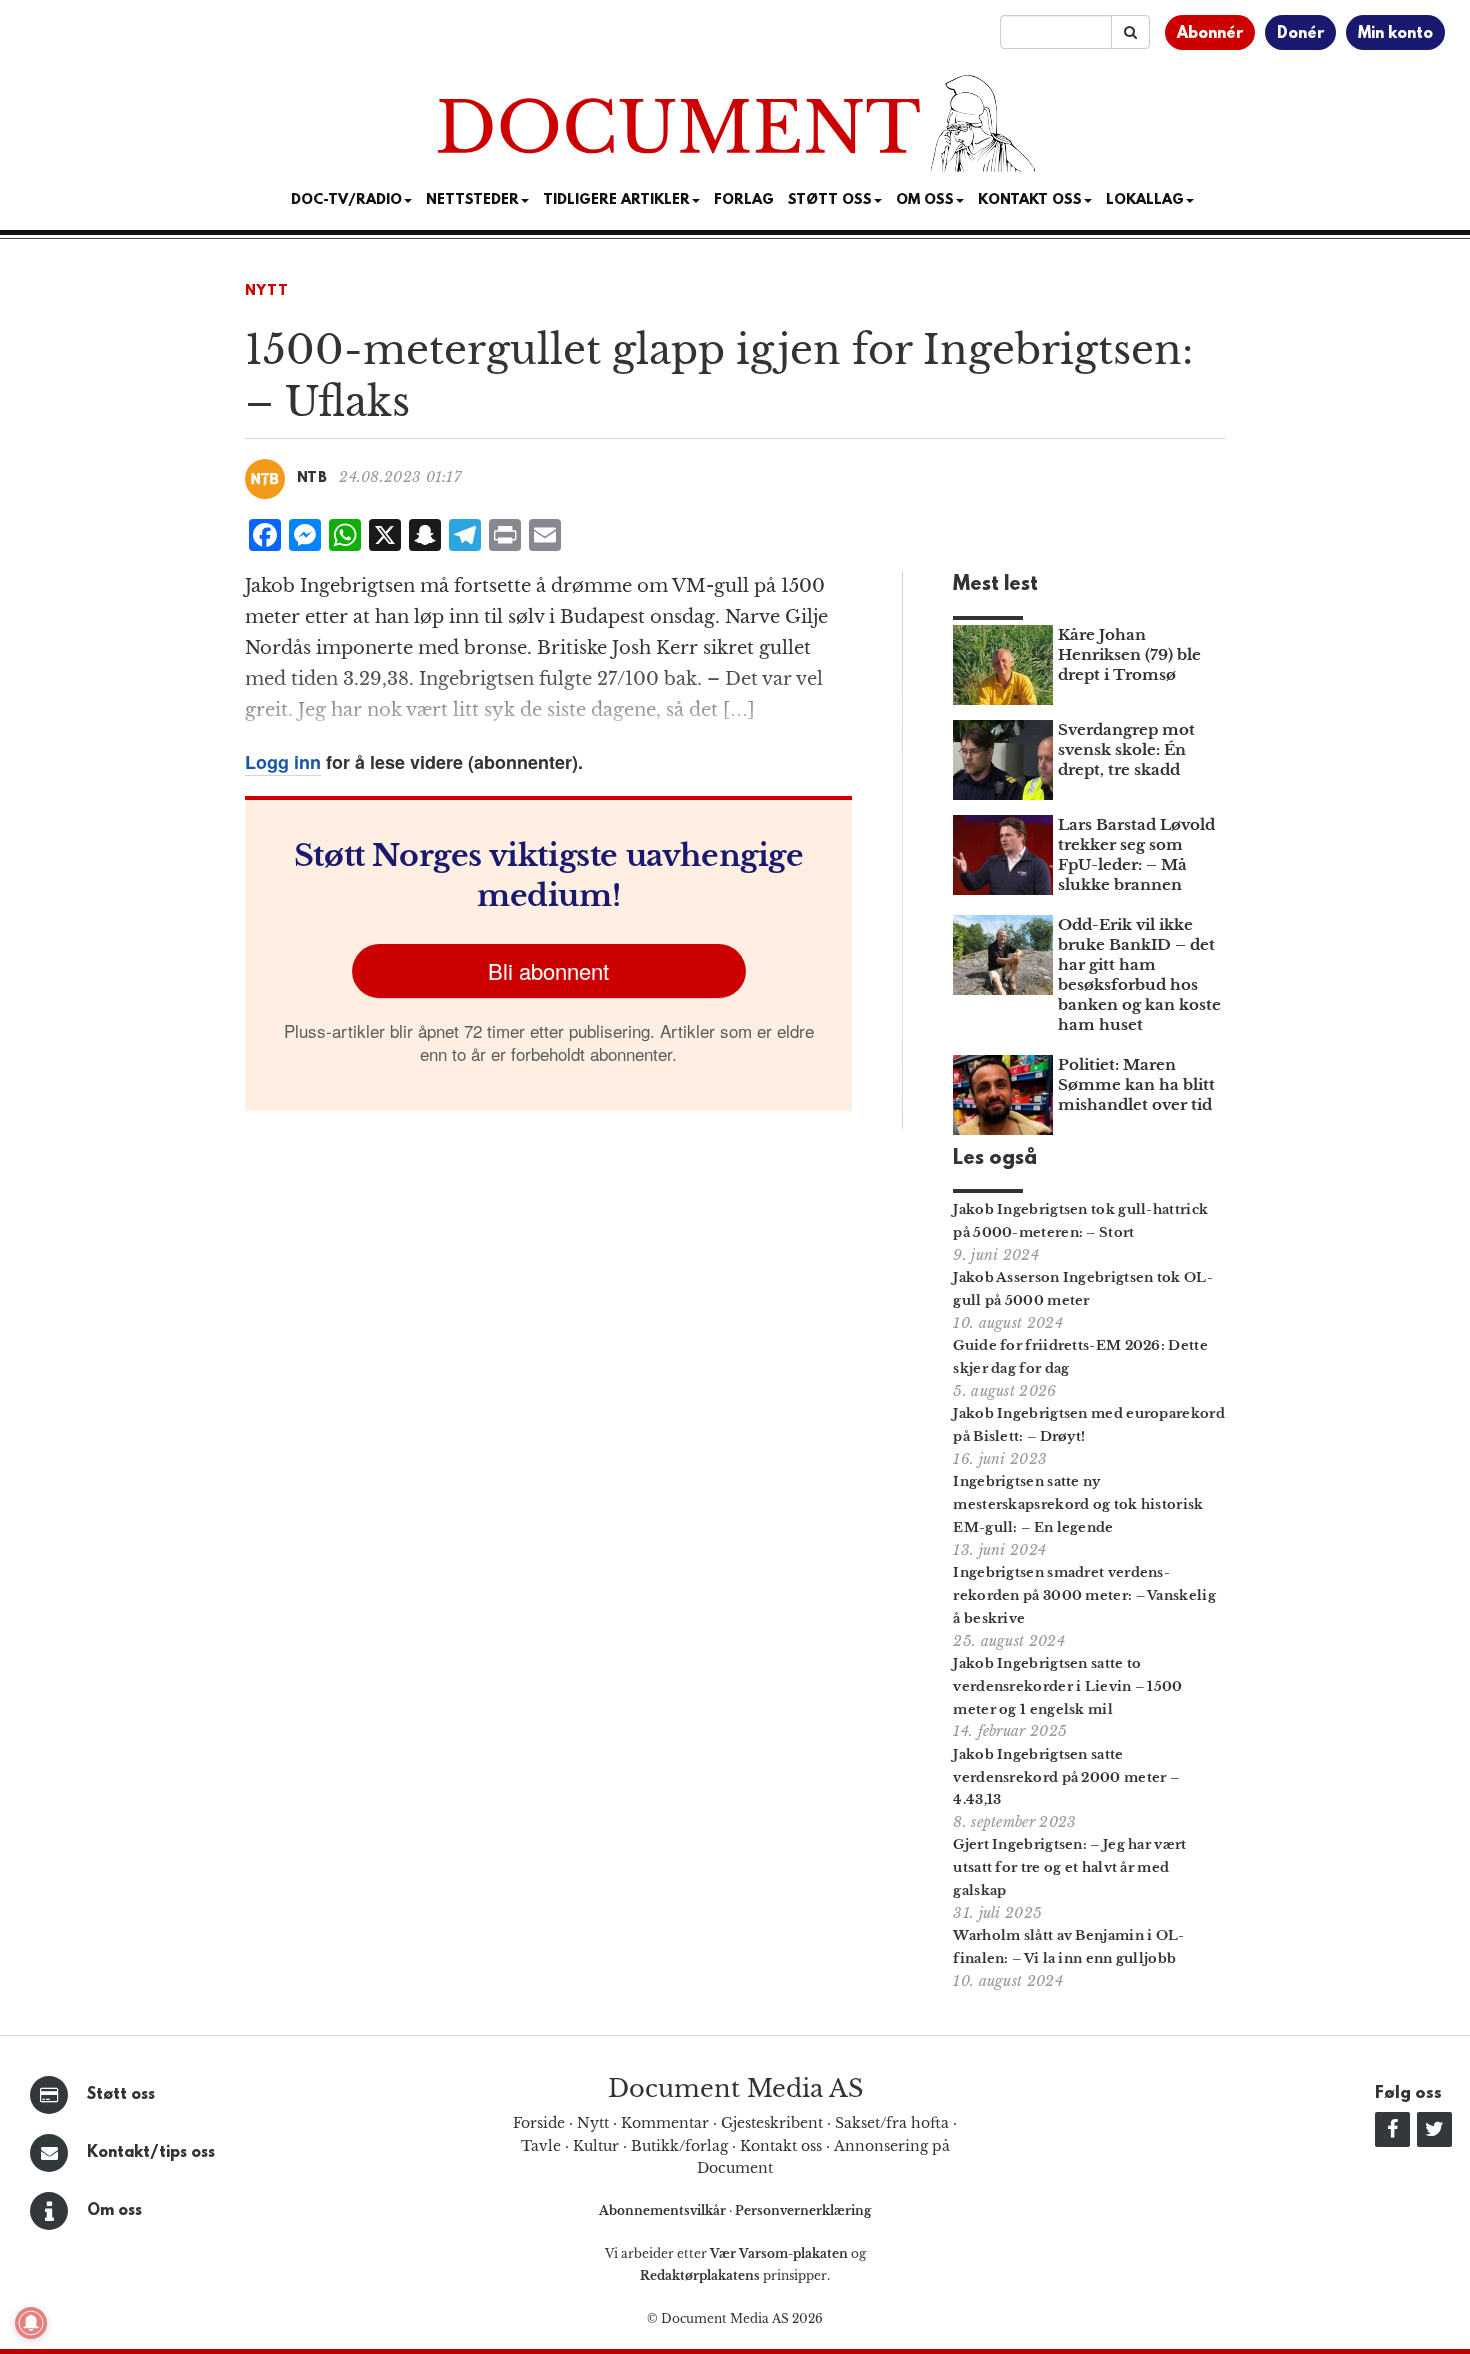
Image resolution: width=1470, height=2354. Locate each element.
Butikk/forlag (679, 2146)
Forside (539, 2123)
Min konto (1395, 34)
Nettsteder (472, 200)
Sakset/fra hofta (892, 2123)
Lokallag (1145, 200)
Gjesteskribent (772, 2123)
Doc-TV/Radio (346, 200)
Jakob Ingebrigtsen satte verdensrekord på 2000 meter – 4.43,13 (1066, 1777)
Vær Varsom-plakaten (779, 2253)
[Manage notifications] (31, 2323)
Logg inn (283, 762)
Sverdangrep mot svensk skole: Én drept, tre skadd (1126, 749)
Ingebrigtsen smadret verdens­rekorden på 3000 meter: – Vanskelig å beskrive (1084, 1595)
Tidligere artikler (616, 200)
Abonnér (1210, 34)
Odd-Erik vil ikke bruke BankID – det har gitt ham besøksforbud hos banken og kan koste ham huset (1139, 974)
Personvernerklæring (803, 2210)
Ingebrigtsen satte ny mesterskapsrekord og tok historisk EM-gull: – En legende (1078, 1504)
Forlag (744, 200)
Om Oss (925, 200)
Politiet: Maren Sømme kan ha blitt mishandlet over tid (1136, 1084)
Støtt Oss (830, 200)
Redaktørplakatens (700, 2275)
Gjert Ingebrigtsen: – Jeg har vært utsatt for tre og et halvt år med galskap (1069, 1867)
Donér (1300, 34)
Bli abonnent (548, 970)
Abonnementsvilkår (664, 2210)
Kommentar (665, 2123)
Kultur (596, 2146)
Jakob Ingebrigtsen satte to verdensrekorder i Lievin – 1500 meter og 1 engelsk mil (1067, 1686)
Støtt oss (121, 2095)
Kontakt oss (1030, 200)
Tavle (541, 2146)
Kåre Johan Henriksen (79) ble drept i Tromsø (1129, 654)
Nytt (267, 291)
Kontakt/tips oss (151, 2153)
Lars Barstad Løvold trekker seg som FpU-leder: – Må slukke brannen (1136, 854)
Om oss (114, 2211)
